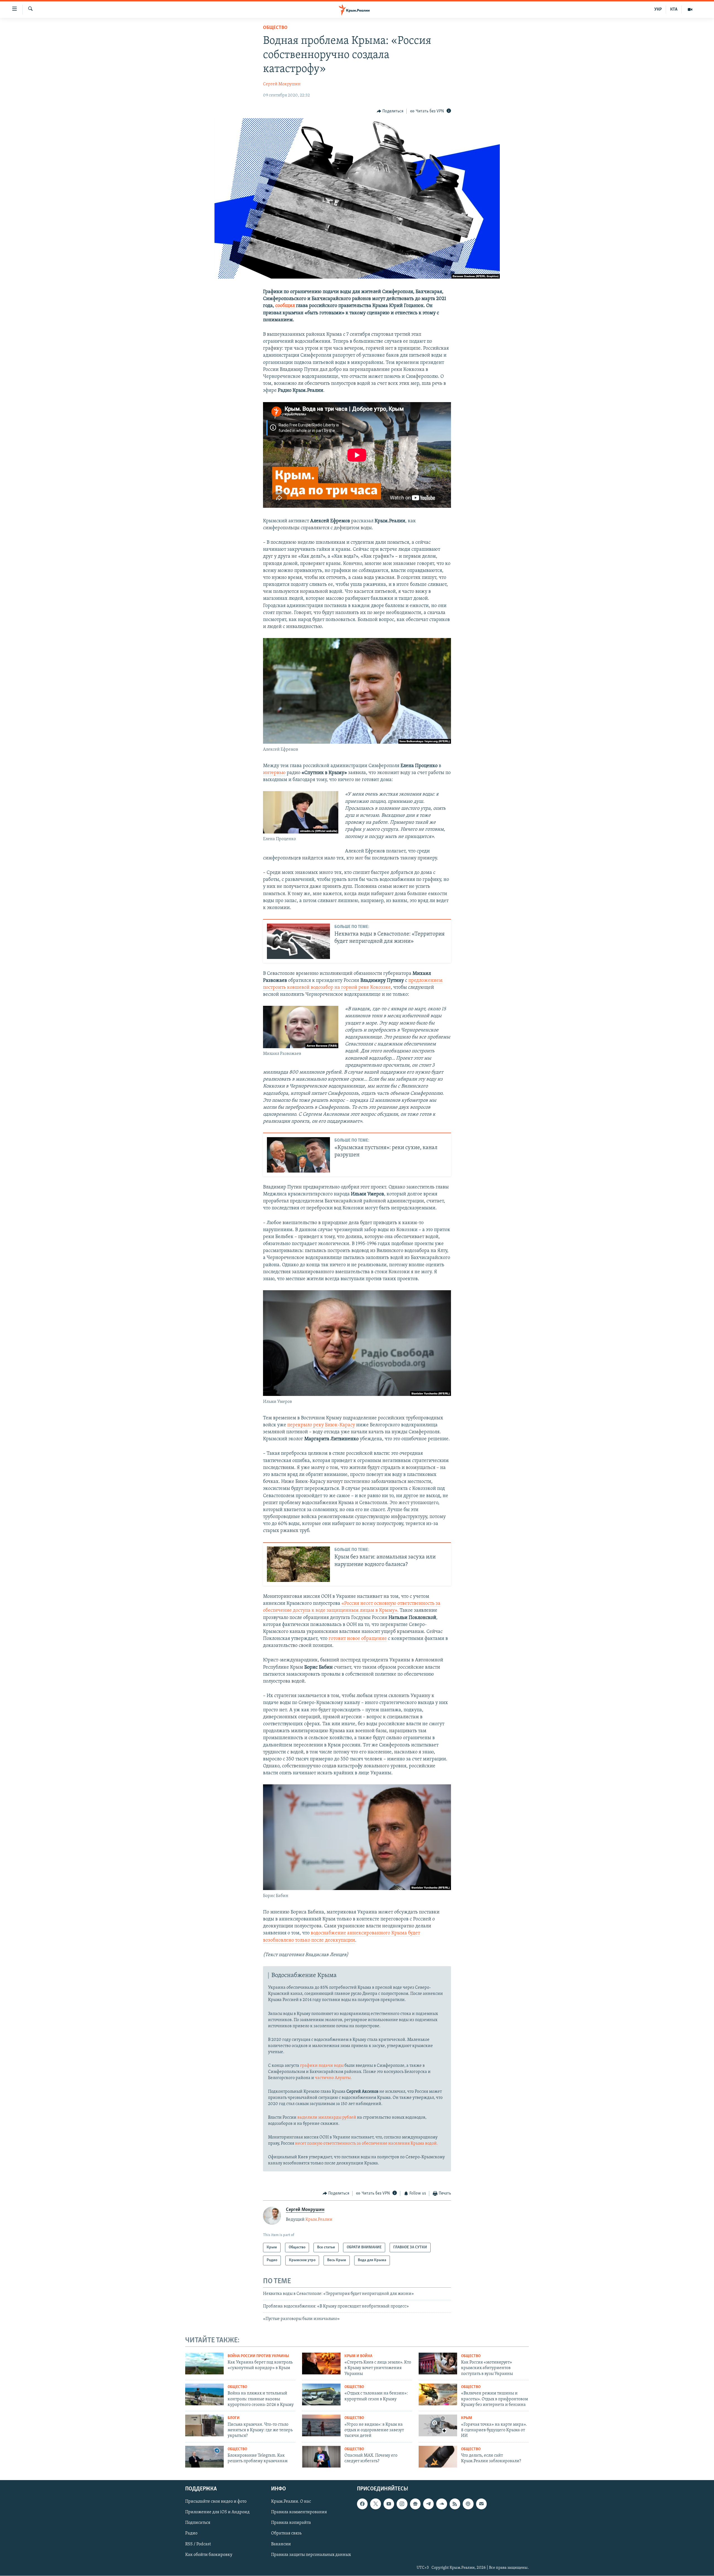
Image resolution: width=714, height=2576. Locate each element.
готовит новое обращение (358, 1639)
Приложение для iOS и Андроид (217, 2512)
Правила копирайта (291, 2523)
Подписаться (198, 2523)
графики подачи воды (322, 2066)
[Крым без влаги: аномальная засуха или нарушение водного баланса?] (298, 1564)
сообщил (285, 306)
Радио (191, 2534)
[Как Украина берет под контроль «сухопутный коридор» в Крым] (204, 2364)
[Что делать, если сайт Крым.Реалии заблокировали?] (438, 2457)
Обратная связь (286, 2534)
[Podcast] (468, 2504)
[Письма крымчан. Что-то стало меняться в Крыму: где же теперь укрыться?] (204, 2425)
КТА (674, 9)
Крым (467, 2418)
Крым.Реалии (319, 2220)
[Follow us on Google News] (415, 2504)
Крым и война (358, 2356)
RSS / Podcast (198, 2544)
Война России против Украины (258, 2356)
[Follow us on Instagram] (402, 2504)
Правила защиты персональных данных (311, 2555)
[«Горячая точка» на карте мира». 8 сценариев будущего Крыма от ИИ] (438, 2425)
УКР (658, 9)
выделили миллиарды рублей (327, 2118)
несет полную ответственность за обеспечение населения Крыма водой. (366, 2144)
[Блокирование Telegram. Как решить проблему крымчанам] (204, 2457)
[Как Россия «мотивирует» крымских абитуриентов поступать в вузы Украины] (438, 2364)
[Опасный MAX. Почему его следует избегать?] (321, 2457)
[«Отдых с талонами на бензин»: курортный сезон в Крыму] (321, 2394)
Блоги (234, 2418)
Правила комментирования (299, 2512)
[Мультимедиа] (690, 9)
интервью (274, 773)
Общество (275, 28)
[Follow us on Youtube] (389, 2504)
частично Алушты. (333, 2078)
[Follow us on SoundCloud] (442, 2504)
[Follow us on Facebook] (362, 2504)
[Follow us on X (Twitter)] (375, 2504)
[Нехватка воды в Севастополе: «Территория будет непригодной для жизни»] (298, 941)
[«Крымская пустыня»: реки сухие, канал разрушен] (298, 1155)
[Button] (390, 111)
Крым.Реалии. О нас (291, 2502)
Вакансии (281, 2544)
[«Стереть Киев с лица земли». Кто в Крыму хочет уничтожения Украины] (321, 2364)
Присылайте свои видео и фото (216, 2502)
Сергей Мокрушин (282, 84)
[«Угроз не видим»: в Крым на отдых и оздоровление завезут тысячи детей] (321, 2425)
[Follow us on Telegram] (428, 2504)
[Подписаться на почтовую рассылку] (481, 2504)
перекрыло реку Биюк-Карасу (321, 1425)
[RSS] (455, 2504)
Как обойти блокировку (209, 2555)
